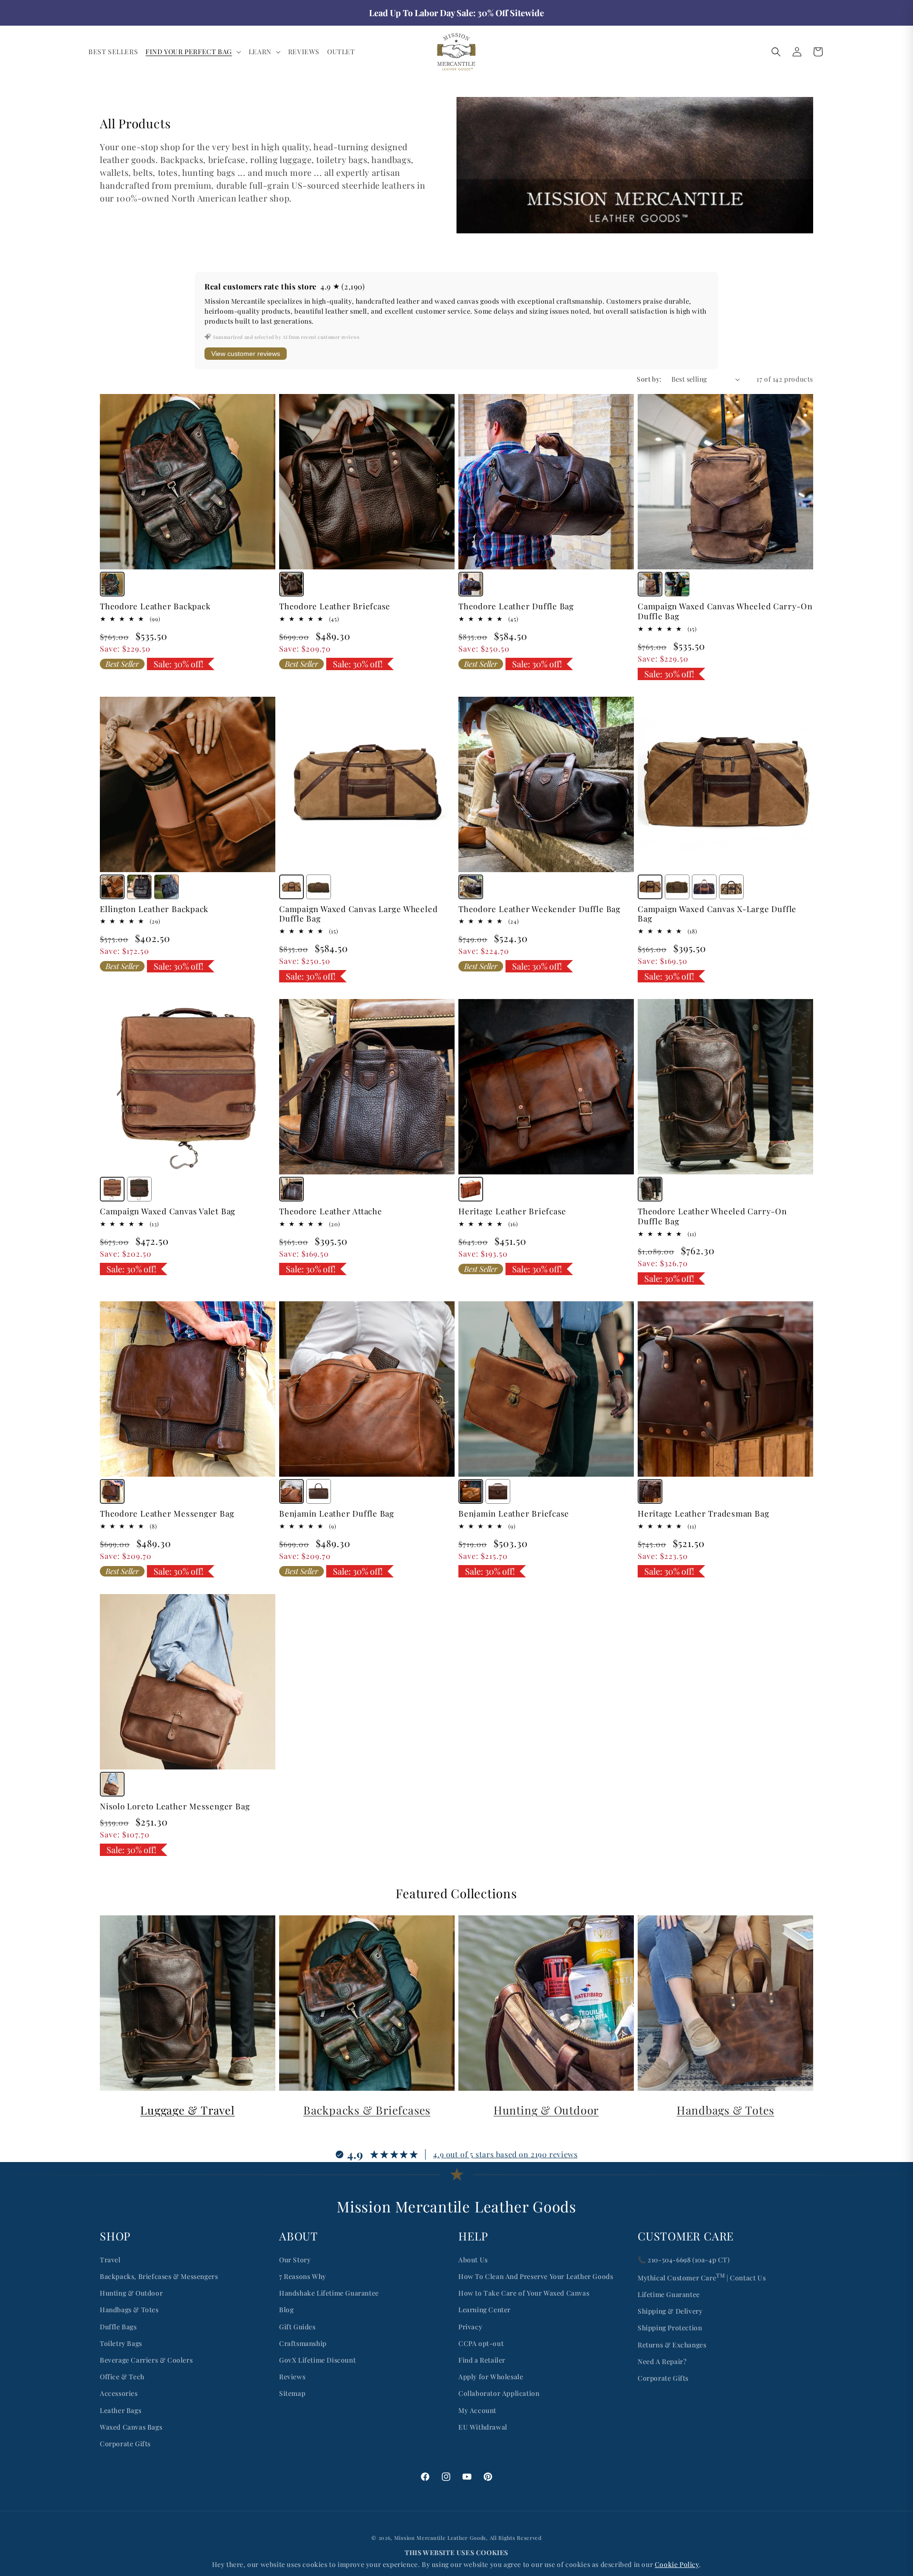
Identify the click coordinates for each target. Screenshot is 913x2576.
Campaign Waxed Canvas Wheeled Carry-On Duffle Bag (725, 611)
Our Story (295, 2260)
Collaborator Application (499, 2393)
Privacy (470, 2327)
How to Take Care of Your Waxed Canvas (524, 2293)
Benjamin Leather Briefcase (514, 1514)
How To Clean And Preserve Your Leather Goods (536, 2276)
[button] (193, 52)
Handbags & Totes (725, 2110)
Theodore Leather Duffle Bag (516, 606)
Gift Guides (297, 2327)
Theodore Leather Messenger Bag (167, 1514)
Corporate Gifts (125, 2444)
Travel (110, 2260)
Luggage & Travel (187, 2110)
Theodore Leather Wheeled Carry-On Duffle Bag (712, 1216)
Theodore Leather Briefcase (335, 606)
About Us (473, 2260)
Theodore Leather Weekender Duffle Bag (539, 909)
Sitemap (292, 2393)
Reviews (292, 2377)
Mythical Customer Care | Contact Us (702, 2277)
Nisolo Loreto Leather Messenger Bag (175, 1806)
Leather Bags (121, 2410)
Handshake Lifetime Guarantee (329, 2293)
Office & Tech (122, 2377)
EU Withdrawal (483, 2427)
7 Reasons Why (303, 2276)
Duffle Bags (118, 2327)
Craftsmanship (303, 2343)
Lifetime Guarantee (669, 2294)
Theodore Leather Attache (331, 1211)
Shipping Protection (670, 2328)
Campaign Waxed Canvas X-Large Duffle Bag (717, 914)
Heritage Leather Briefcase (512, 1211)
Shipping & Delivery (670, 2311)
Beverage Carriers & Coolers (146, 2360)
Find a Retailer (482, 2360)
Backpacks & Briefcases (367, 2110)
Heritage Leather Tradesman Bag (703, 1514)
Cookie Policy (677, 2564)
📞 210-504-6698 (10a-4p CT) (684, 2260)
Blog (286, 2310)
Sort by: (649, 379)
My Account (477, 2410)
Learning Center (485, 2310)
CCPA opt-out (481, 2343)
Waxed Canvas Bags (131, 2427)
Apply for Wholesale (491, 2377)
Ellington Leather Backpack (154, 909)
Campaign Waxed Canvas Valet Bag (168, 1211)
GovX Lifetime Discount (317, 2360)
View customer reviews (246, 354)
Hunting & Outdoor (546, 2110)
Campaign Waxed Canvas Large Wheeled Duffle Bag (358, 914)
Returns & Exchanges (672, 2345)
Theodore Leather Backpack (155, 606)
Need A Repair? (662, 2361)
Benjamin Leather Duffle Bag (337, 1514)
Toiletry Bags (121, 2343)
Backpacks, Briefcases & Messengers (159, 2276)
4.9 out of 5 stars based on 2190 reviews (505, 2154)
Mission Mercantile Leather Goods (440, 2538)
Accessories (119, 2393)
